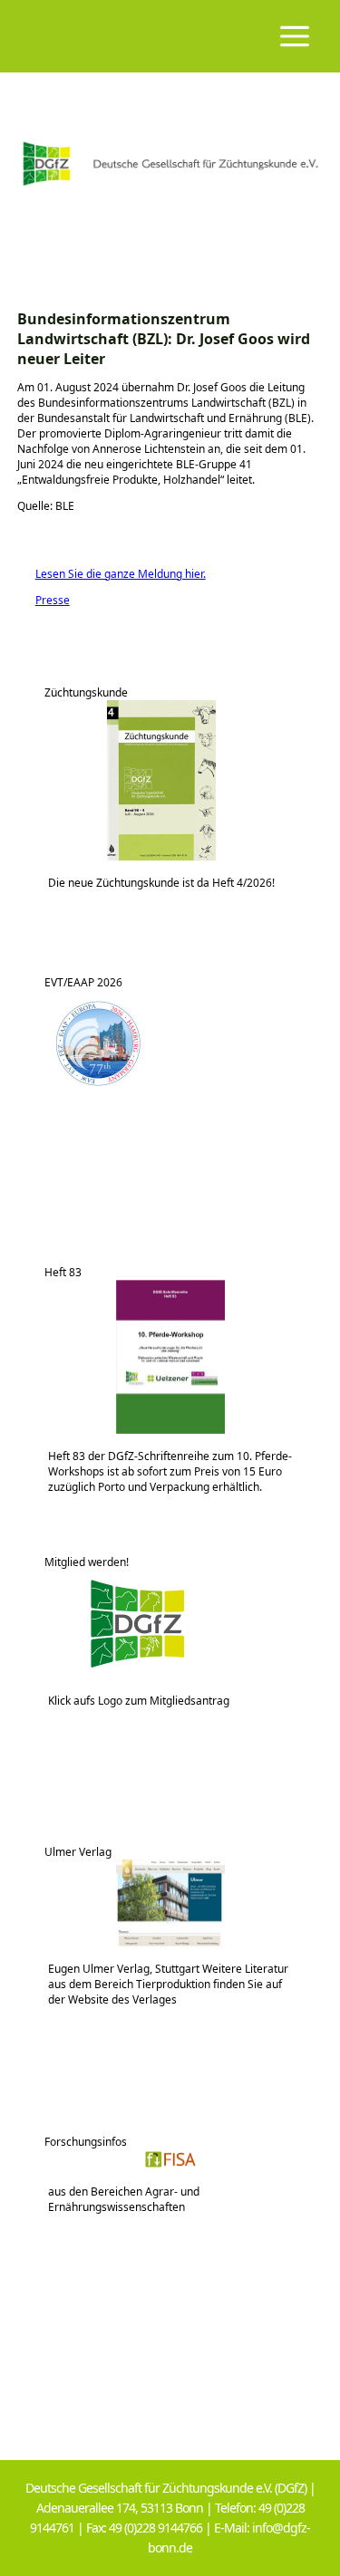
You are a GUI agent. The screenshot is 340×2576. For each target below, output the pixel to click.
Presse (44, 600)
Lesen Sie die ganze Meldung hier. (112, 574)
